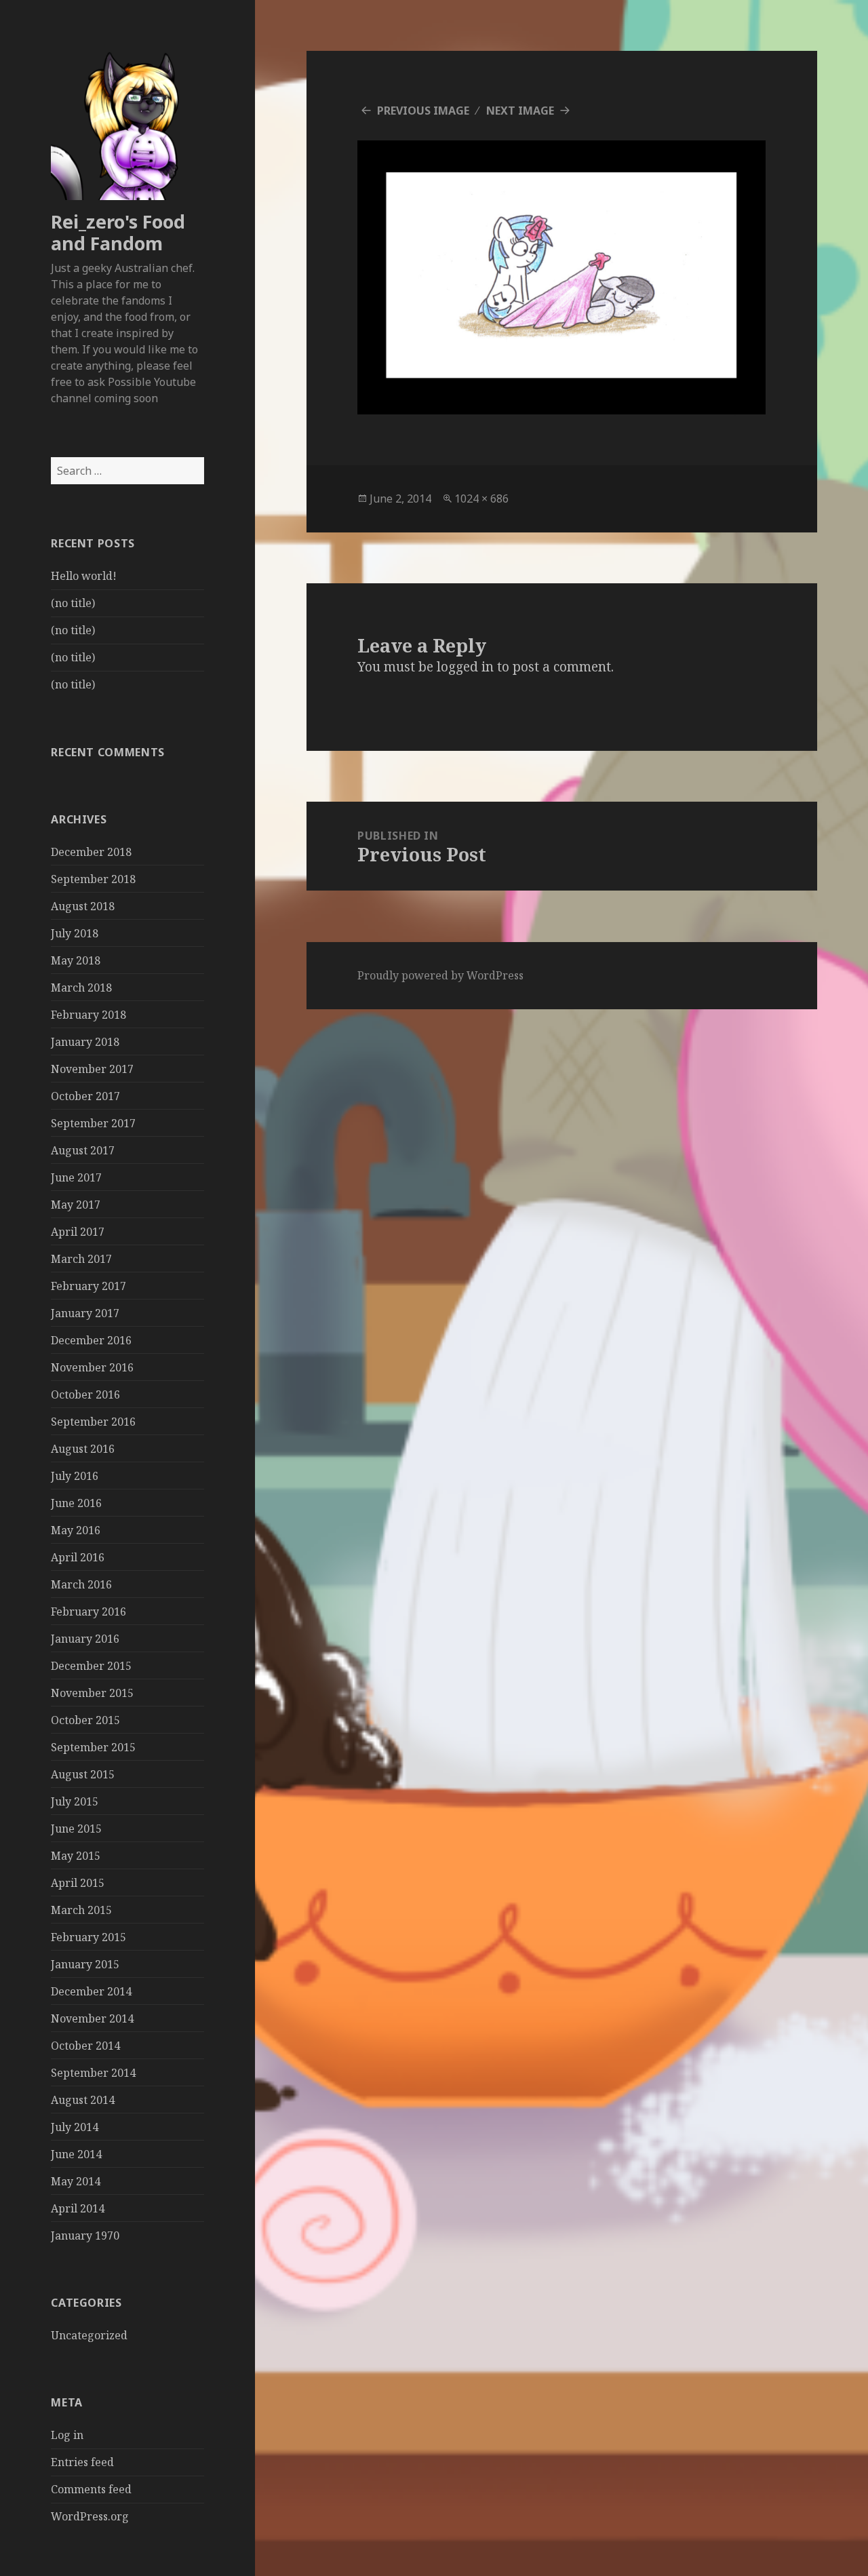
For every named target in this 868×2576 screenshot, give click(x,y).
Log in (67, 2435)
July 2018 (75, 933)
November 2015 (92, 1693)
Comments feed (91, 2489)
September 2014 (93, 2073)
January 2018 (85, 1042)
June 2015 (76, 1829)
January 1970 (85, 2236)
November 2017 (92, 1069)
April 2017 (78, 1232)
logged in (465, 667)
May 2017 (76, 1205)
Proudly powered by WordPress (440, 975)
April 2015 (78, 1883)
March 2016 (81, 1584)
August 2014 (83, 2100)
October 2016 (85, 1394)
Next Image (520, 111)
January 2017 (85, 1313)
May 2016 (76, 1530)
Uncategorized (89, 2335)
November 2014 (92, 2018)
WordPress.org (90, 2516)
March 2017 (81, 1259)
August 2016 (83, 1449)
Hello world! (84, 576)
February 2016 (88, 1612)
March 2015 (81, 1910)
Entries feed (82, 2462)
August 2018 (83, 906)
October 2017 (85, 1096)
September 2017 (93, 1123)
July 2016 (75, 1476)
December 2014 (91, 1991)
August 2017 (83, 1150)
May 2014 (76, 2181)
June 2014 (76, 2154)
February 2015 (88, 1937)
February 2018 (88, 1015)
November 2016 (92, 1367)
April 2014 (78, 2208)
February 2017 (88, 1286)
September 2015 (93, 1747)
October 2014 (85, 2046)
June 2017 (76, 1177)
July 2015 (75, 1801)
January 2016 (85, 1639)
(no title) (73, 603)
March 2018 (81, 988)
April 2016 (78, 1557)
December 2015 (91, 1666)
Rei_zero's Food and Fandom (118, 232)
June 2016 (76, 1503)
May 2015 (76, 1856)
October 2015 (85, 1720)
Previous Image (423, 111)
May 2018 (76, 960)
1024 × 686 (481, 499)
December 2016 (91, 1340)
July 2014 (75, 2127)
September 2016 (93, 1422)
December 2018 (91, 852)
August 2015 (83, 1774)
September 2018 (93, 879)
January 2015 (85, 1964)
